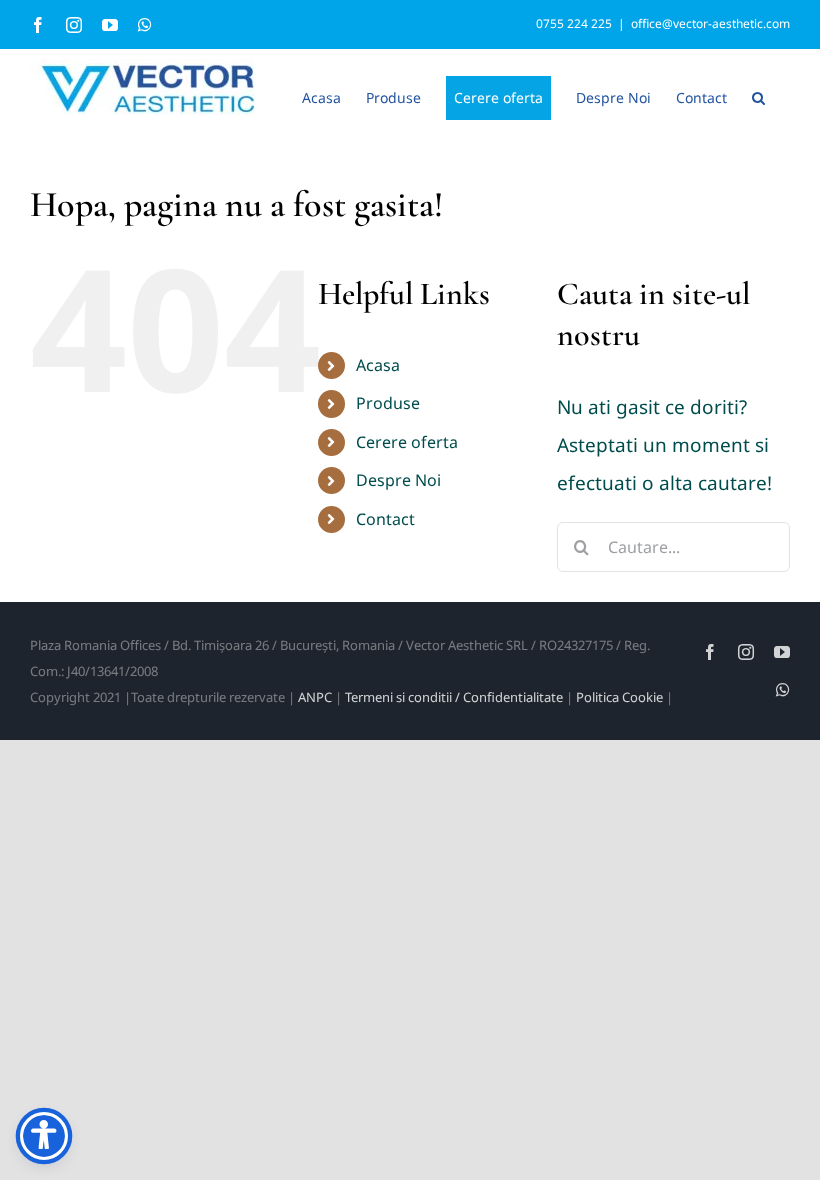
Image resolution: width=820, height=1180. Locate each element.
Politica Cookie (619, 697)
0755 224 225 (574, 23)
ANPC (315, 697)
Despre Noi (398, 480)
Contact (385, 519)
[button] (758, 96)
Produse (388, 403)
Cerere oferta (407, 442)
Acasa (378, 365)
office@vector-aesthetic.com (710, 23)
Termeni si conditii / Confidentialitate (454, 697)
